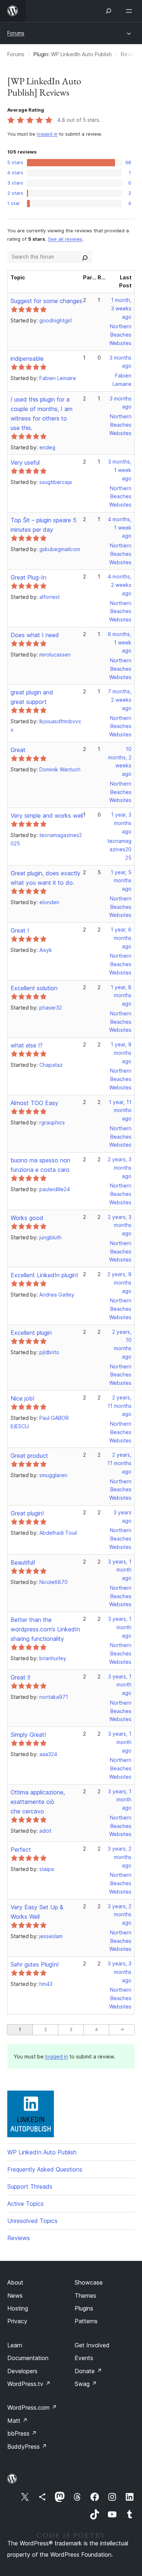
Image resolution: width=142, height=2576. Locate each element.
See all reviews (65, 239)
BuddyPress (27, 2447)
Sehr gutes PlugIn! (35, 1964)
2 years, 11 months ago (119, 1406)
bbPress (22, 2433)
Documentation (28, 2358)
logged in (47, 134)
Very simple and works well (47, 816)
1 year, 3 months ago (121, 823)
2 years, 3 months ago (120, 1168)
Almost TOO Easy (34, 1103)
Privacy (17, 2321)
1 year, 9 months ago (121, 1053)
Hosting (18, 2308)
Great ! (20, 930)
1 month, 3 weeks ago (121, 308)
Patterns (86, 2321)
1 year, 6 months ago (121, 938)
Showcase (89, 2282)
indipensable (27, 359)
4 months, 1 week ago (120, 528)
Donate (88, 2371)
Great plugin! (27, 1513)
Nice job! (22, 1398)
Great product (29, 1456)
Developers (22, 2371)
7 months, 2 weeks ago (120, 700)
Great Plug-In (28, 577)
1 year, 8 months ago (121, 995)
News (15, 2296)
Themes (85, 2296)
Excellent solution (34, 988)
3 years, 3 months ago (120, 1972)
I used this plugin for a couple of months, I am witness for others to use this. (42, 414)
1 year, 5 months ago (121, 881)
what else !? (27, 1045)
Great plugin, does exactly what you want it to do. (46, 878)
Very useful (25, 462)
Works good (27, 1218)
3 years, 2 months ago (120, 1857)
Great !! (20, 1677)
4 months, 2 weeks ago (120, 585)
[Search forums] (85, 257)
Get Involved (92, 2345)
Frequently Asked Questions (45, 2169)
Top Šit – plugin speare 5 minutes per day (44, 525)
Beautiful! (23, 1562)
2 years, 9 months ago (119, 1283)
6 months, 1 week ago (120, 642)
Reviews (19, 2238)
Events (84, 2358)
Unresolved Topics (32, 2221)
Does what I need (35, 635)
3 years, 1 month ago (120, 1570)
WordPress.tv (29, 2384)
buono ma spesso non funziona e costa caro (40, 1165)
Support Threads (30, 2186)
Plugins (84, 2308)
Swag (86, 2384)
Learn (15, 2345)
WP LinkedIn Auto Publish (81, 54)
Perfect (21, 1849)
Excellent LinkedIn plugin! (44, 1275)
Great (18, 750)
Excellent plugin (31, 1333)
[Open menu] (130, 11)
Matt (17, 2421)
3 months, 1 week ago (120, 470)
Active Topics (25, 2204)
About (15, 2282)
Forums (16, 33)
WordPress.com (32, 2408)
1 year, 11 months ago (120, 1110)
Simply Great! (28, 1735)
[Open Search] (109, 11)
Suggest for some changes (46, 301)
